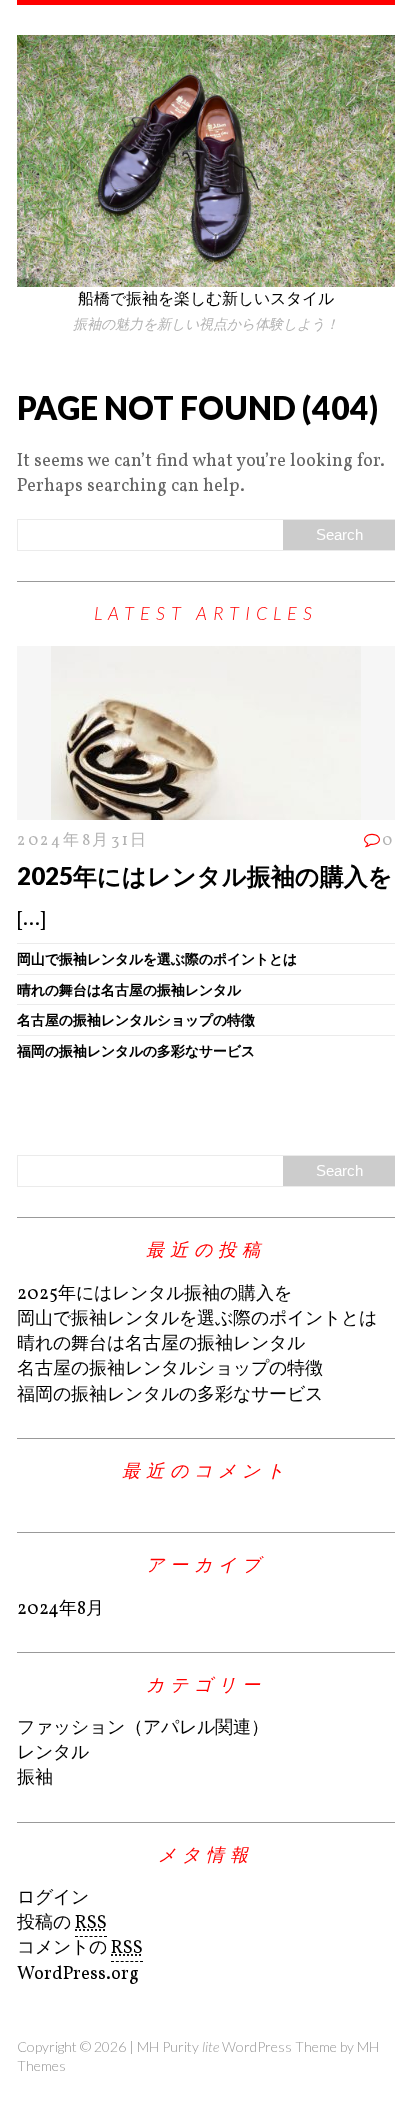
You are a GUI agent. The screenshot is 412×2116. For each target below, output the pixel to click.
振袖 (35, 1778)
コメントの (80, 1948)
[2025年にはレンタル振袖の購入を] (206, 806)
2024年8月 (60, 1609)
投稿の (62, 1923)
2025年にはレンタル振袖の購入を (205, 875)
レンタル (53, 1753)
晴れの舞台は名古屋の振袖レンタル (129, 989)
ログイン (53, 1898)
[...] (31, 920)
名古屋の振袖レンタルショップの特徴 (136, 1019)
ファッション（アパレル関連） (143, 1728)
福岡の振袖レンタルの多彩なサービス (136, 1050)
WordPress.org (78, 1974)
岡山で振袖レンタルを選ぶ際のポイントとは (157, 958)
